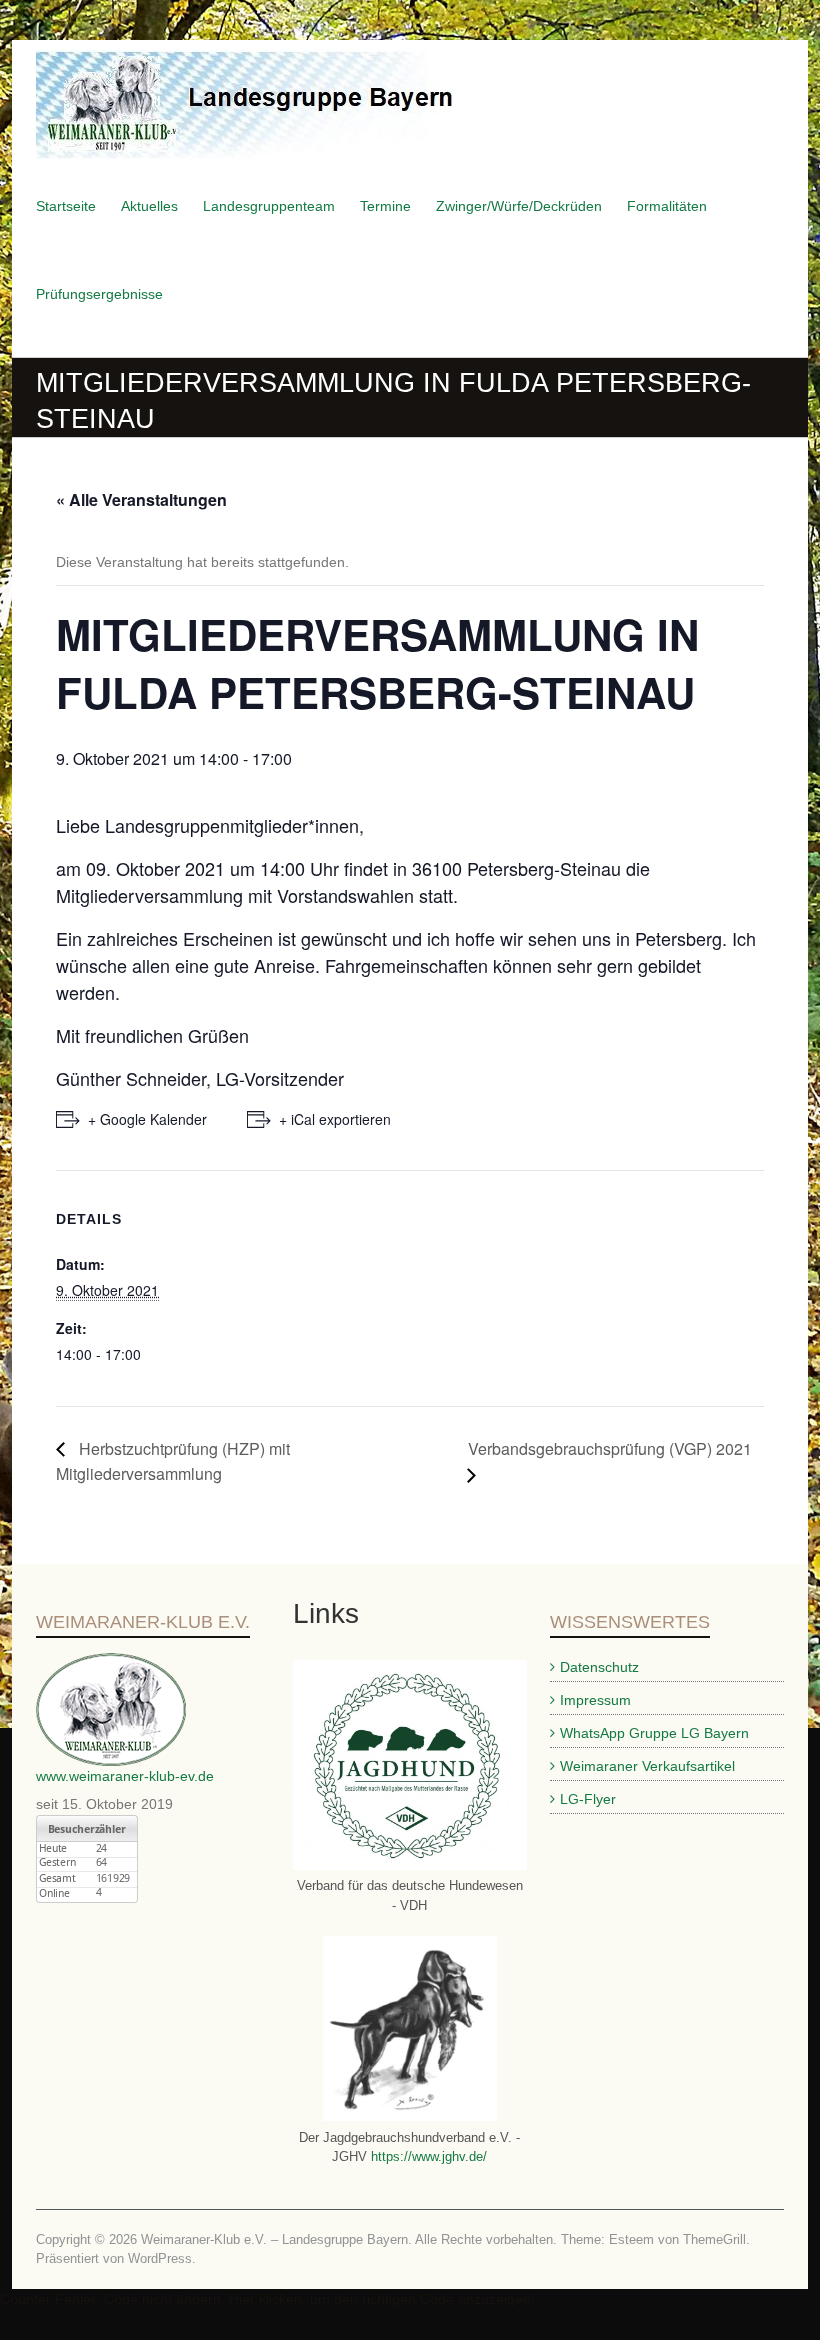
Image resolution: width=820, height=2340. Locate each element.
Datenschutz (599, 1667)
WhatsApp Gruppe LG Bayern (654, 1733)
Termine (385, 206)
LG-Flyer (588, 1799)
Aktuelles (149, 206)
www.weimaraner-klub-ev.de (125, 1776)
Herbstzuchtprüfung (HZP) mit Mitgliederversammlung (173, 1461)
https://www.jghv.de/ (427, 2156)
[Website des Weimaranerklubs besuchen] (111, 1663)
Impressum (595, 1700)
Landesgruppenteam (269, 206)
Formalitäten (667, 206)
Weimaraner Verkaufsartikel (647, 1766)
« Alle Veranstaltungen (141, 499)
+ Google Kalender (147, 1119)
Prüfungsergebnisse (99, 294)
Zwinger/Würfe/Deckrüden (519, 206)
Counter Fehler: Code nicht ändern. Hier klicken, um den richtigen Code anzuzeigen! (267, 2299)
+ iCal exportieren (335, 1119)
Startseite (66, 206)
